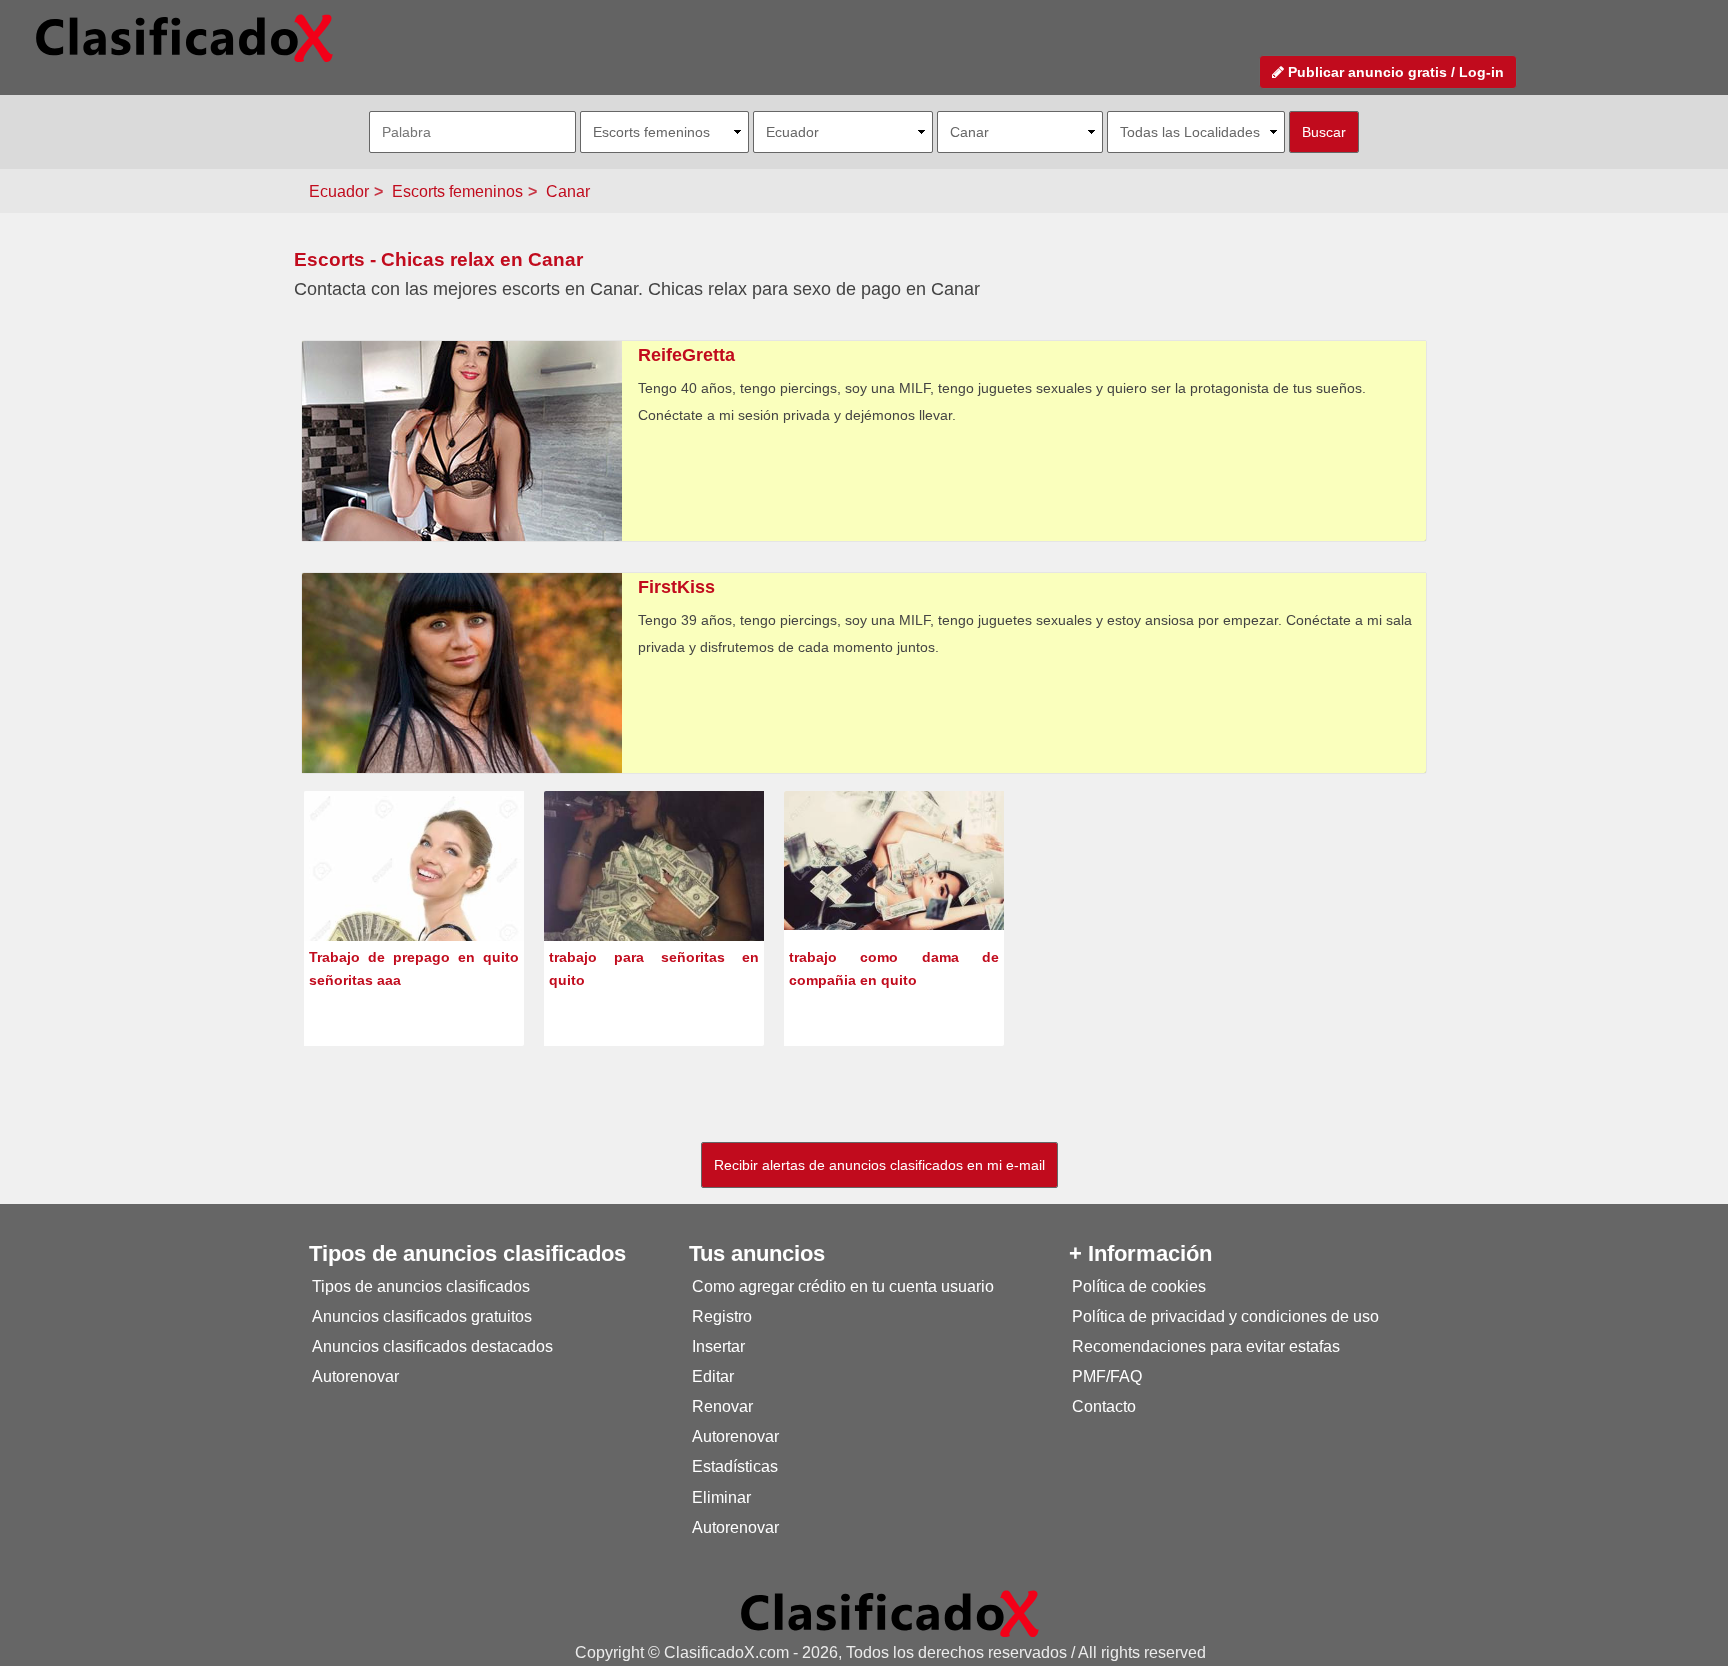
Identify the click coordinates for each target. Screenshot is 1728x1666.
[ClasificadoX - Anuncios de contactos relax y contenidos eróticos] (890, 1612)
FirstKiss (676, 587)
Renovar (722, 1406)
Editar (713, 1376)
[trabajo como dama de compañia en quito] (894, 859)
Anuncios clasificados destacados (432, 1346)
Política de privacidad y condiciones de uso (1225, 1316)
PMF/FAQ (1107, 1376)
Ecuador (339, 191)
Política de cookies (1139, 1286)
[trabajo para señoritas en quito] (654, 899)
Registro (722, 1316)
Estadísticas (735, 1466)
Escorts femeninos (457, 191)
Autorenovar (355, 1376)
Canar (568, 191)
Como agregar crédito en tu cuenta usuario (843, 1286)
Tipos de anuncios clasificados (421, 1286)
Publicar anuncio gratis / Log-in (1394, 72)
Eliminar (721, 1497)
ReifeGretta (686, 355)
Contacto (1104, 1406)
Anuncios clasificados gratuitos (422, 1316)
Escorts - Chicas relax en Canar (438, 259)
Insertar (718, 1346)
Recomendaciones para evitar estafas (1206, 1346)
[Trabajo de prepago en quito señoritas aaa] (414, 899)
